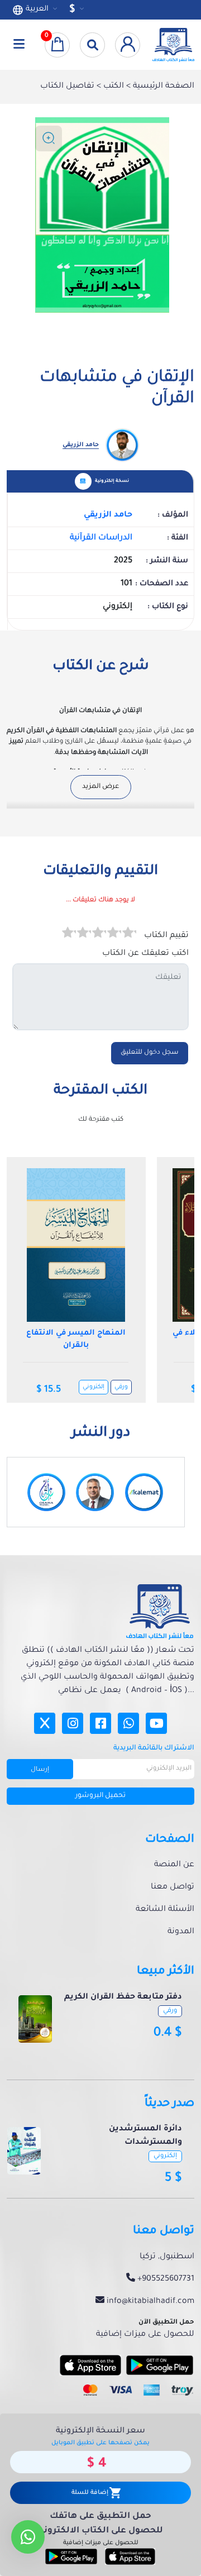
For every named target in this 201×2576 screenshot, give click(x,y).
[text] (69, 934)
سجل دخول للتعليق (150, 1053)
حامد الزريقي (108, 515)
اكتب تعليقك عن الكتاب (145, 954)
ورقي (121, 1387)
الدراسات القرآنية (101, 538)
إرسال (40, 1770)
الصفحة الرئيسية (162, 87)
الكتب (113, 87)
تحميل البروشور (100, 1796)
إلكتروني (94, 1387)
